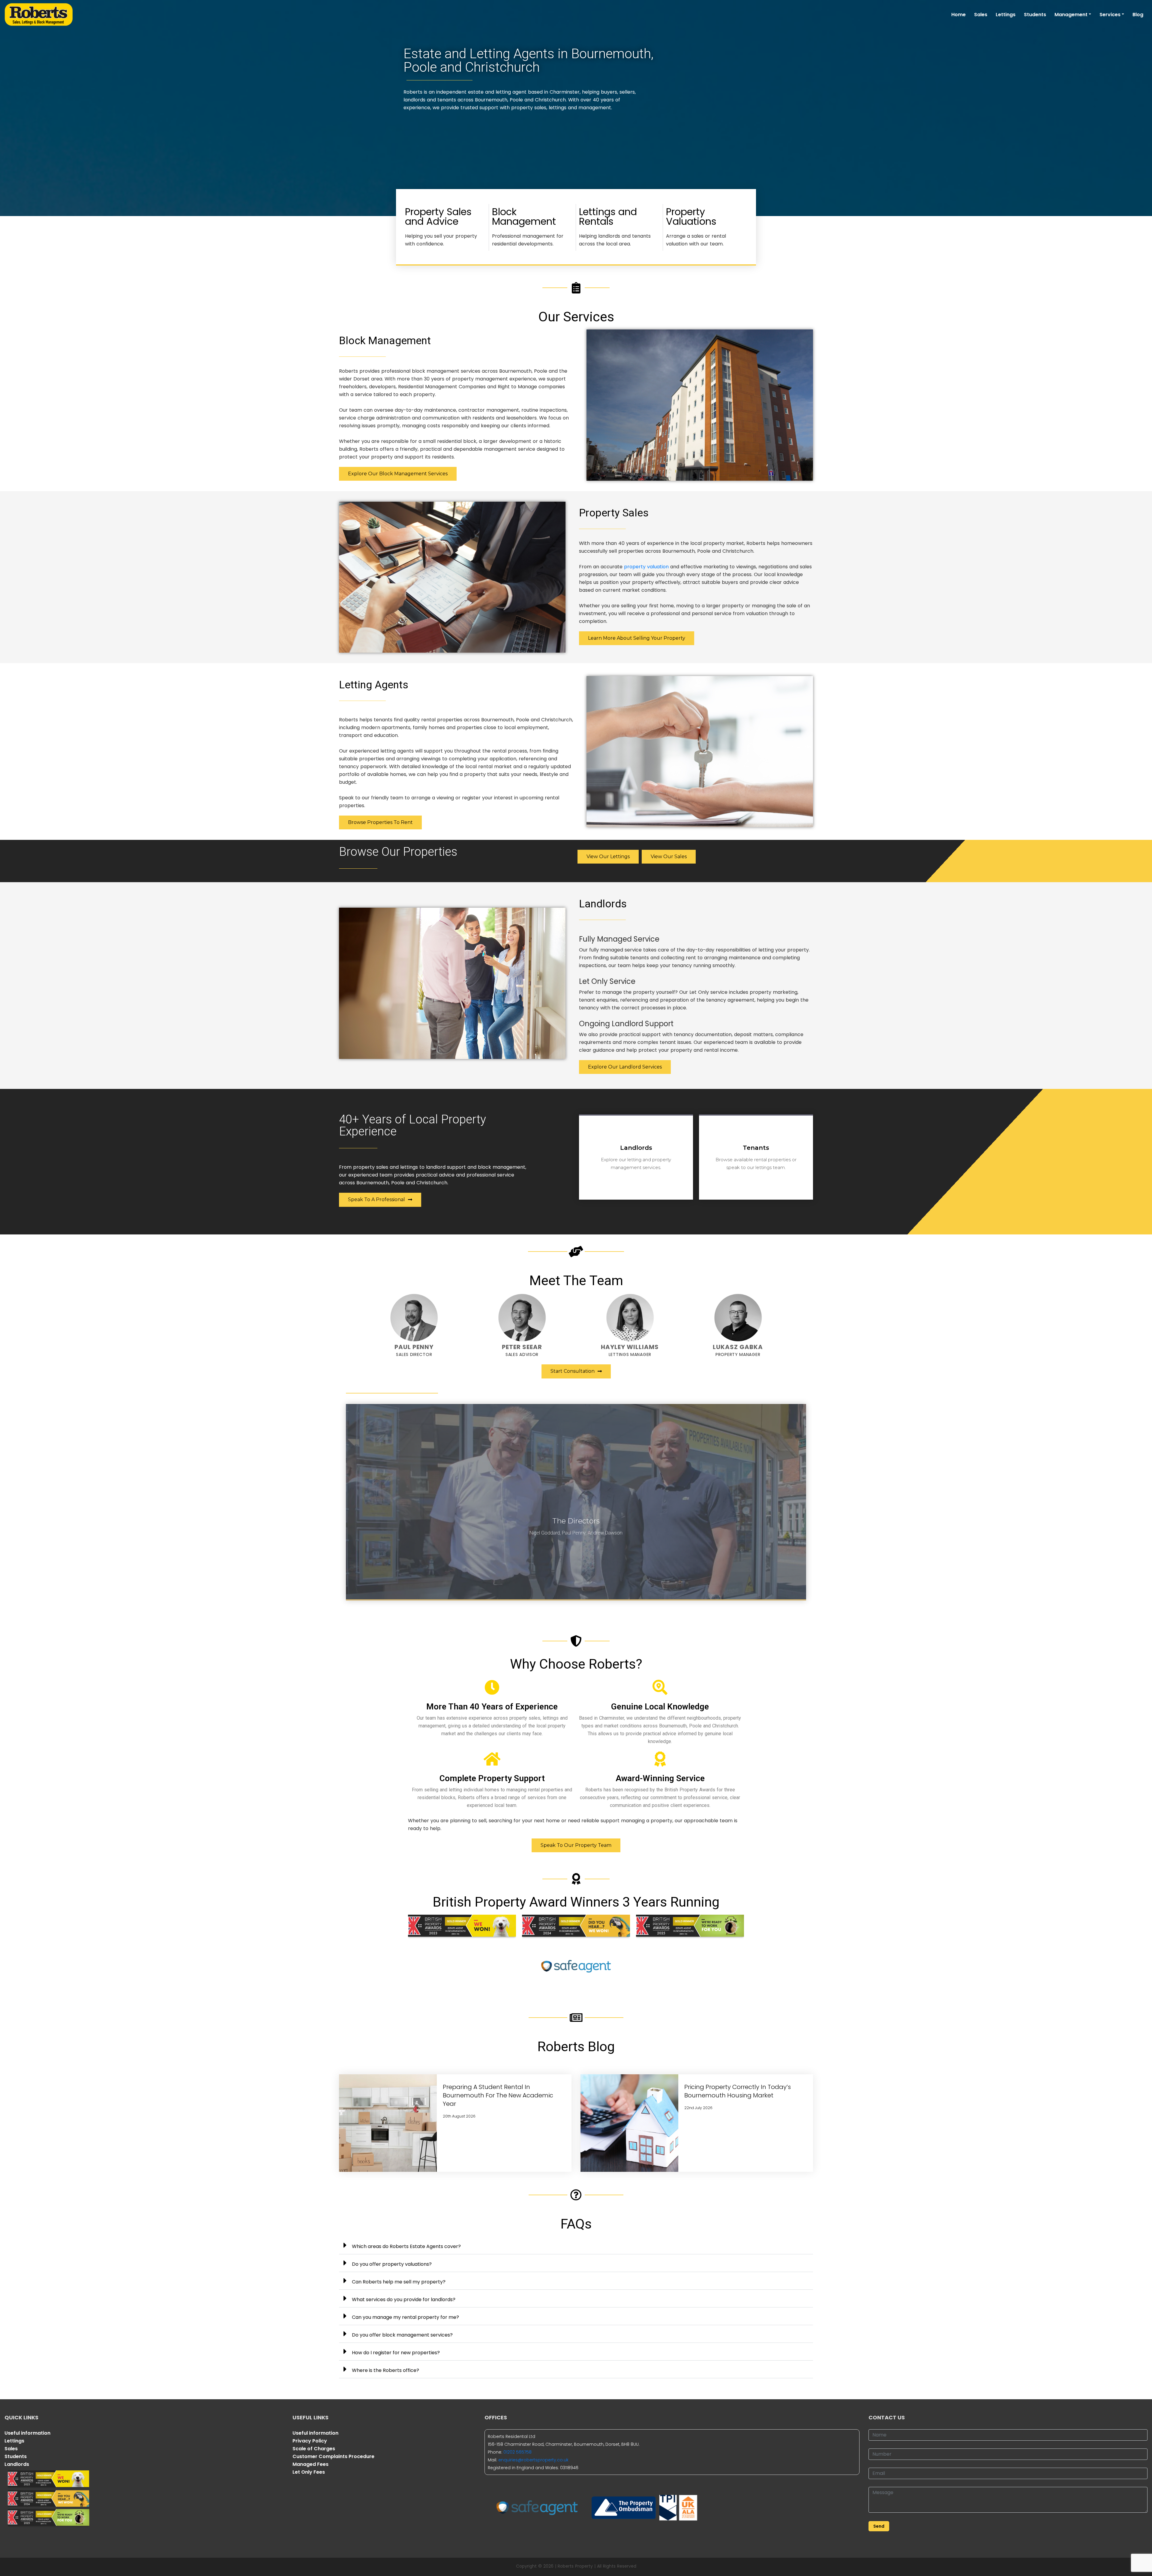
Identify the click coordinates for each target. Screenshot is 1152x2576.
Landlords (17, 2464)
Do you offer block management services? (402, 2335)
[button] (576, 2245)
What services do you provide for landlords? (404, 2299)
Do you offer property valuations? (392, 2264)
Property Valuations (691, 216)
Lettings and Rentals (608, 216)
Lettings (1006, 15)
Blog (1138, 15)
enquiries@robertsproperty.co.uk (533, 2460)
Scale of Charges (314, 2449)
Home (958, 15)
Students (1035, 15)
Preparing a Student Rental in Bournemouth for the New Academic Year (498, 2095)
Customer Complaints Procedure (333, 2456)
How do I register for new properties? (396, 2353)
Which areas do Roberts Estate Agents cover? (406, 2246)
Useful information (27, 2433)
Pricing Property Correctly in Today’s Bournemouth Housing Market (738, 2091)
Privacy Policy (310, 2441)
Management (1071, 15)
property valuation (646, 567)
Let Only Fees (309, 2472)
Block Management (524, 216)
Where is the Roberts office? (385, 2370)
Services (1110, 15)
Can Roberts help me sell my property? (399, 2282)
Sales (981, 15)
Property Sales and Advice (438, 216)
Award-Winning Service (660, 1778)
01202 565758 (517, 2452)
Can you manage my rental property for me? (405, 2317)
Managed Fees (310, 2464)
